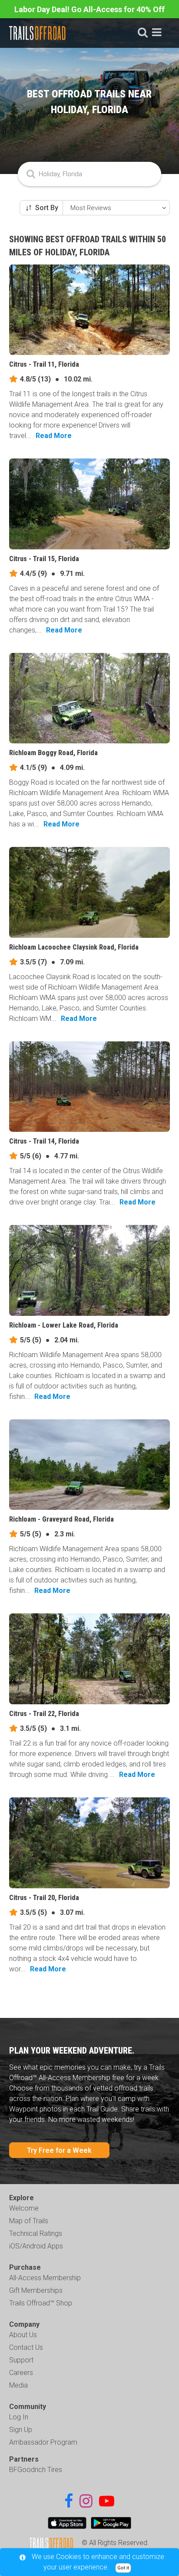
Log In (19, 2417)
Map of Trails (29, 2221)
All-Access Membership (45, 2278)
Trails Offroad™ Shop (41, 2303)
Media (18, 2385)
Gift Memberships (36, 2290)
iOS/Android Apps (36, 2246)
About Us (23, 2335)
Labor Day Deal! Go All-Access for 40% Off (89, 9)
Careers (21, 2373)
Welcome (24, 2208)
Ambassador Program (43, 2442)
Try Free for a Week (59, 2150)
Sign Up (21, 2430)
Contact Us (26, 2347)
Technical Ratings (36, 2233)
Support (21, 2360)
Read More (54, 436)
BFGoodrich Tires (36, 2470)
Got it (123, 2568)
